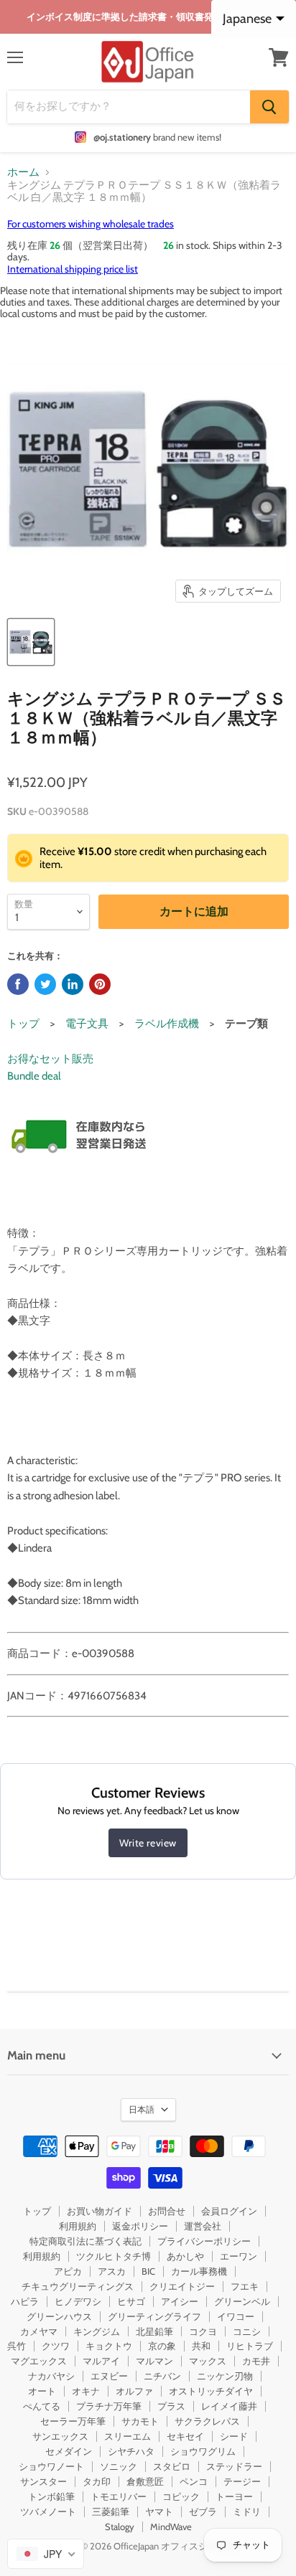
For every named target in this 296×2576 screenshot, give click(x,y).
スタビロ (172, 2466)
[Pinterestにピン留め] (100, 984)
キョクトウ (109, 2346)
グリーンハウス (59, 2316)
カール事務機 (199, 2271)
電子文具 (87, 1024)
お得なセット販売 (50, 1059)
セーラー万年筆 (73, 2421)
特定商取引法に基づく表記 (85, 2241)
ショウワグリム (203, 2451)
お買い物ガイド (100, 2211)
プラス (171, 2406)
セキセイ (185, 2436)
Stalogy (120, 2527)
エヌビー (109, 2376)
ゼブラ (203, 2511)
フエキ (245, 2286)
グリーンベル (242, 2301)
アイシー (180, 2301)
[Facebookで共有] (18, 984)
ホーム (23, 173)
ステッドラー (234, 2466)
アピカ (68, 2271)
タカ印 (97, 2481)
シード (234, 2436)
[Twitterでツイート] (45, 984)
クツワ (56, 2346)
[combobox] (46, 2554)
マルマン (154, 2361)
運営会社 (203, 2226)
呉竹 (17, 2346)
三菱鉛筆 (111, 2511)
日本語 (142, 2109)
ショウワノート (51, 2466)
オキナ (86, 2391)
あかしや (185, 2256)
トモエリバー (119, 2496)
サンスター (43, 2481)
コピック (181, 2496)
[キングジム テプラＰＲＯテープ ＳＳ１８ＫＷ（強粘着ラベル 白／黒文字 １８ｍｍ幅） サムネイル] (31, 642)
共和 (201, 2346)
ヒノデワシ (78, 2301)
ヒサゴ (131, 2301)
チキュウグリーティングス (78, 2286)
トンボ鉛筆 (51, 2496)
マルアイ (101, 2361)
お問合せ (167, 2211)
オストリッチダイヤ (211, 2391)
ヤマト (159, 2511)
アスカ (112, 2271)
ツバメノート (48, 2511)
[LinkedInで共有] (73, 984)
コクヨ (203, 2331)
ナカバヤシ (51, 2376)
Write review (148, 1843)
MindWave (171, 2527)
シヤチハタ (131, 2451)
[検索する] (269, 107)
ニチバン (162, 2376)
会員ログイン (229, 2211)
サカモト (140, 2421)
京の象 (162, 2346)
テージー (242, 2481)
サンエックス (60, 2436)
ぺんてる (42, 2406)
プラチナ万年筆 (109, 2406)
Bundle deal (34, 1076)
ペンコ (194, 2481)
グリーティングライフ (154, 2316)
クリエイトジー (182, 2286)
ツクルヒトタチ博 (114, 2256)
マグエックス (39, 2361)
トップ (23, 1024)
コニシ (247, 2331)
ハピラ (25, 2301)
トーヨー (234, 2496)
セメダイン (69, 2451)
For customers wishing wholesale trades (91, 224)
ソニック (119, 2466)
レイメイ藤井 (229, 2406)
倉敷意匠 (145, 2481)
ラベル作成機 (167, 1024)
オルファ (134, 2391)
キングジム (97, 2331)
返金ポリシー (140, 2226)
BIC (148, 2271)
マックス (208, 2361)
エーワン (239, 2256)
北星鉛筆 (154, 2331)
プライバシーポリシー (204, 2241)
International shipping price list (73, 269)
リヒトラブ (250, 2346)
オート (42, 2391)
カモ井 (256, 2361)
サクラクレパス (207, 2421)
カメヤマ (39, 2331)
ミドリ (247, 2511)
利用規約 (78, 2226)
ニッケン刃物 (225, 2376)
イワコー (236, 2316)
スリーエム (128, 2436)
